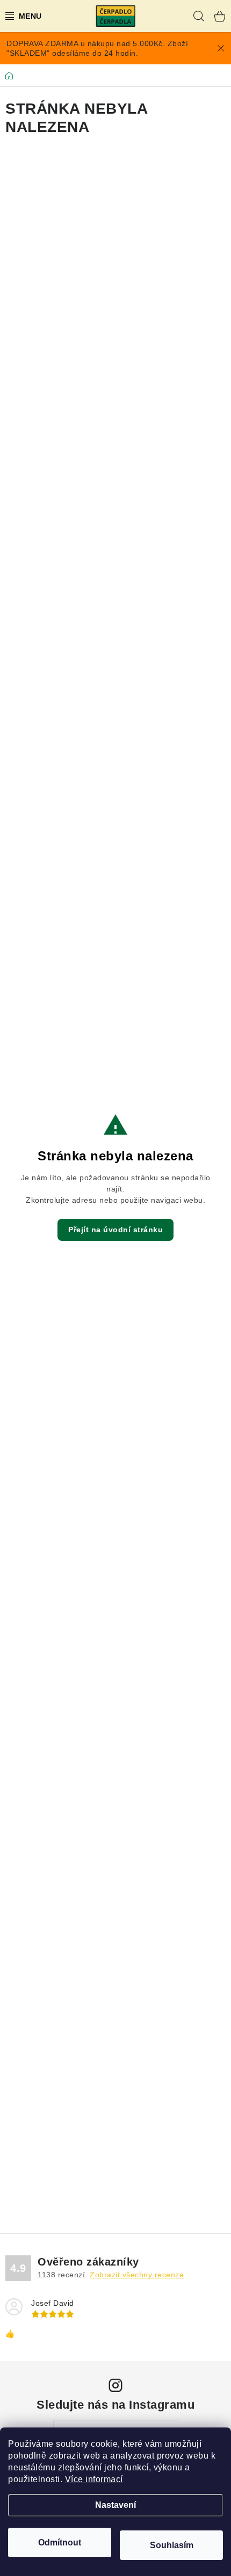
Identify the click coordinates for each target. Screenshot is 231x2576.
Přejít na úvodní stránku (115, 1230)
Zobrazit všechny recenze (137, 2275)
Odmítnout (60, 2542)
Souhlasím (172, 2545)
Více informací (94, 2479)
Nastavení (115, 2505)
